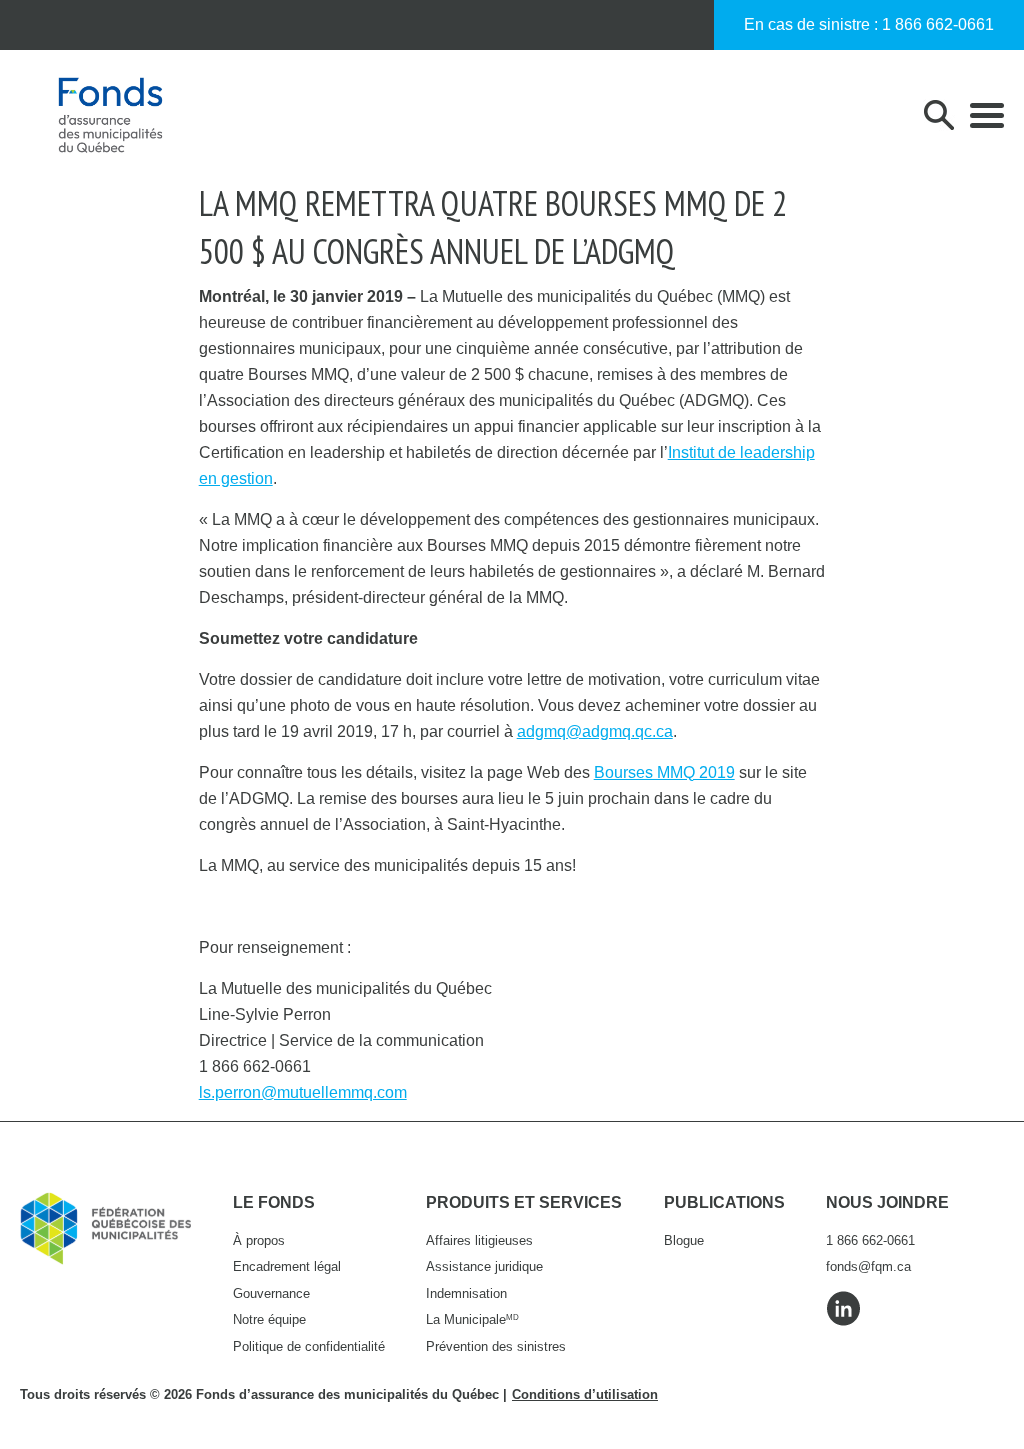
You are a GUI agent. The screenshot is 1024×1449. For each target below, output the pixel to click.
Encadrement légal (287, 1266)
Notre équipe (269, 1319)
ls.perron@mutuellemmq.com (303, 1092)
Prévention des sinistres (496, 1346)
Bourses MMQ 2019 (664, 772)
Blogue (684, 1240)
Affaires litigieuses (479, 1240)
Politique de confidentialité (309, 1346)
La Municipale (472, 1319)
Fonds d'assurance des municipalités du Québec (110, 115)
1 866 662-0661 (938, 24)
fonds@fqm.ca (868, 1266)
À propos (259, 1240)
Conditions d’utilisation (585, 1394)
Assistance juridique (484, 1266)
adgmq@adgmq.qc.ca (595, 731)
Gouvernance (271, 1293)
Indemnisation (466, 1293)
